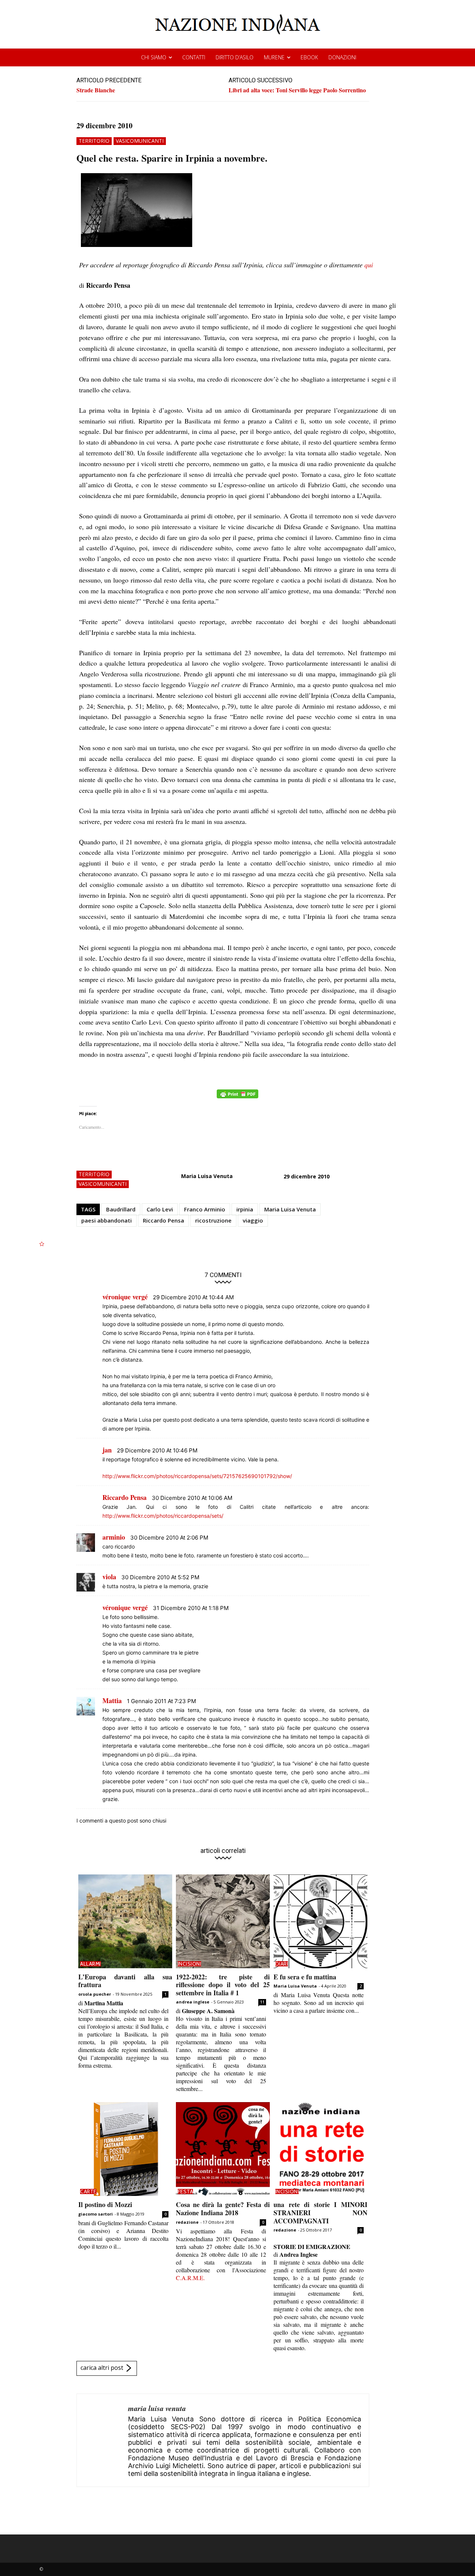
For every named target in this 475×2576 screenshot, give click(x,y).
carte (88, 2191)
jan (107, 1450)
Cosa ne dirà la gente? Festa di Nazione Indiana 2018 (223, 2209)
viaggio (253, 1220)
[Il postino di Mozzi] (125, 2149)
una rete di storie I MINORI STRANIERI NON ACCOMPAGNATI (320, 2212)
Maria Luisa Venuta (207, 1176)
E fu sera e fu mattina (305, 1977)
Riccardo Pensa (163, 1220)
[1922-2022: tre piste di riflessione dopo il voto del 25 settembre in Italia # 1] (223, 1921)
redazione (187, 2222)
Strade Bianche (96, 90)
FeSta (186, 2191)
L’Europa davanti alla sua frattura (125, 1981)
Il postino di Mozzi (105, 2204)
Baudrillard (121, 1209)
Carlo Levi (160, 1209)
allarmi (91, 1964)
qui (369, 265)
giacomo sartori (96, 2214)
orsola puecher (95, 1994)
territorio (94, 141)
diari (282, 1964)
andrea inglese (193, 2002)
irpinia (245, 1209)
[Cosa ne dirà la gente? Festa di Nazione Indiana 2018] (223, 2149)
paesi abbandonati (107, 1220)
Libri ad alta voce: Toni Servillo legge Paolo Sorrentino (297, 90)
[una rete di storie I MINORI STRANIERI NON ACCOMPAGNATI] (320, 2149)
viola (109, 1577)
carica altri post (102, 2368)
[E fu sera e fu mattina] (320, 1921)
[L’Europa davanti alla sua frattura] (125, 1921)
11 (262, 2002)
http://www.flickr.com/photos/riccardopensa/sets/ (163, 1516)
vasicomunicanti (140, 141)
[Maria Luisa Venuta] (102, 2440)
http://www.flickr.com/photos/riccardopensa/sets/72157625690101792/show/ (197, 1476)
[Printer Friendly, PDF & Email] (237, 1098)
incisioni (190, 1964)
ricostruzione (213, 1220)
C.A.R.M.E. (190, 2278)
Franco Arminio (205, 1209)
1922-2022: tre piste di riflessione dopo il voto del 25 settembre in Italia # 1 (223, 1985)
